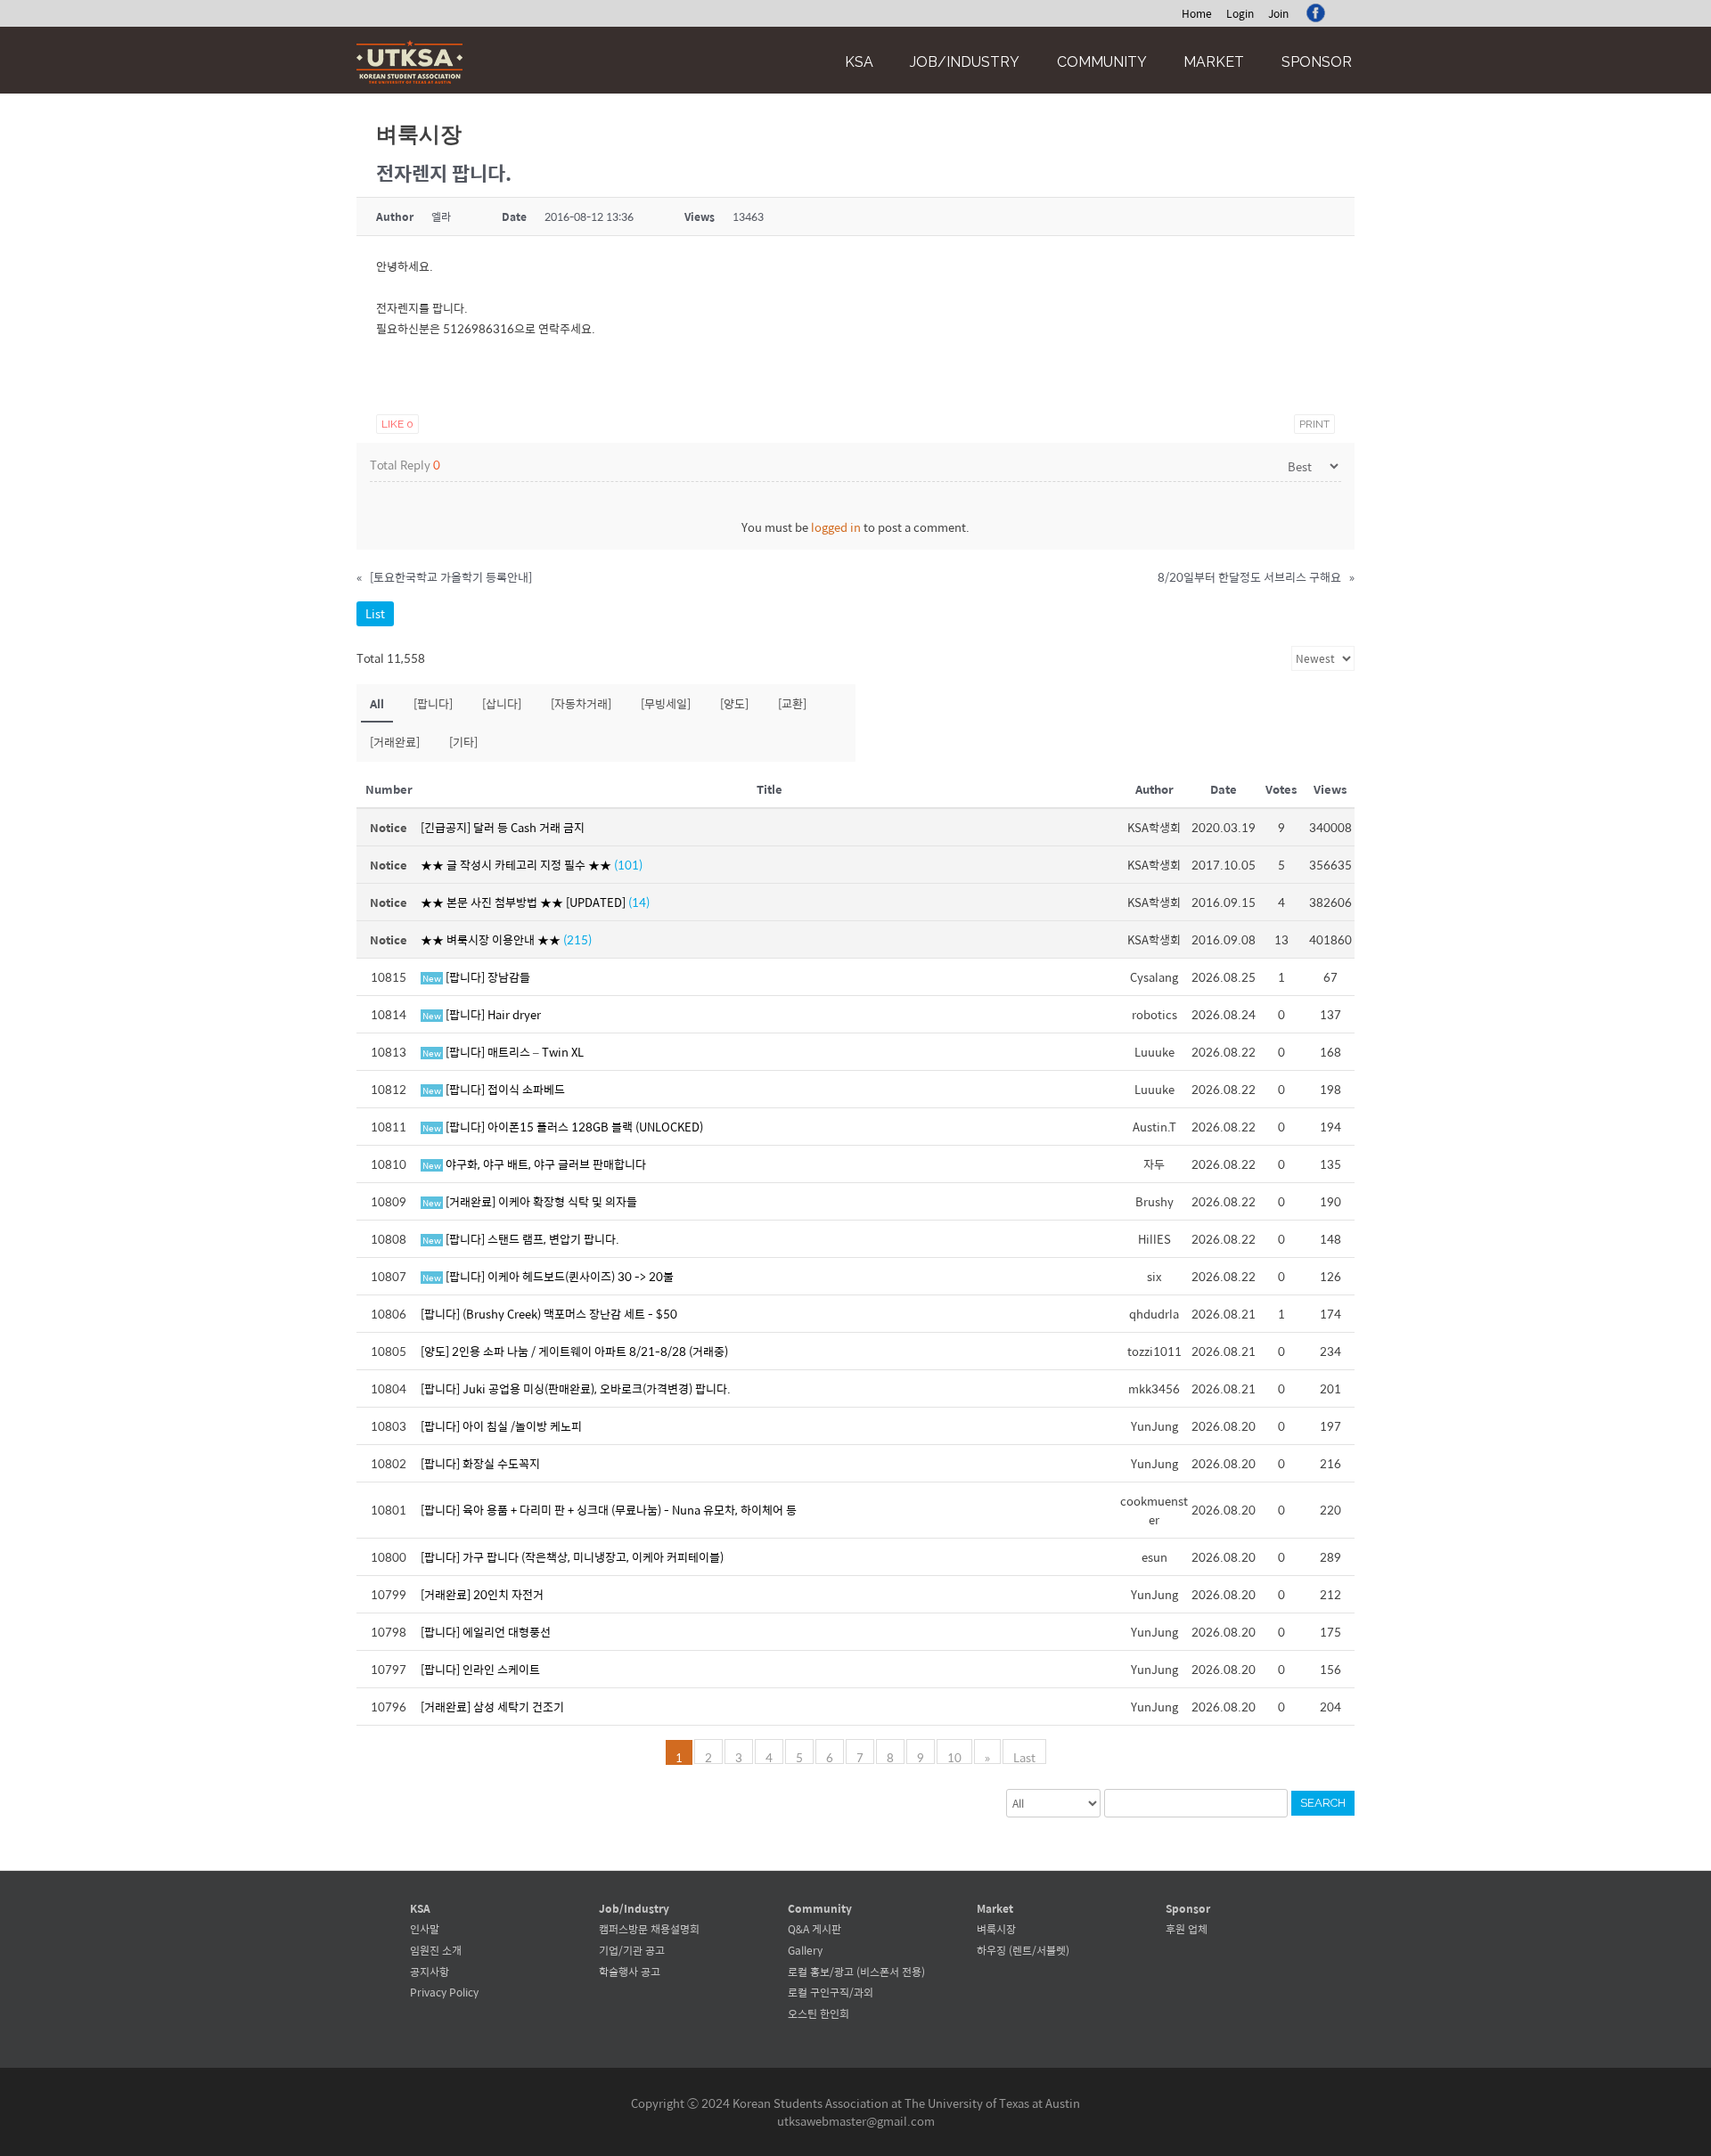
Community (1102, 62)
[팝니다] (433, 703)
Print (1314, 424)
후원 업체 (1187, 1929)
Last (1024, 1756)
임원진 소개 (436, 1950)
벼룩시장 (996, 1929)
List (375, 613)
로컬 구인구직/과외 (831, 1992)
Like (397, 424)
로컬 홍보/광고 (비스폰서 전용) (856, 1972)
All (377, 703)
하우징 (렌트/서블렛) (1023, 1950)
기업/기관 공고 (632, 1950)
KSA (859, 62)
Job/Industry (965, 62)
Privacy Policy (444, 1992)
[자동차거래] (581, 703)
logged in (836, 527)
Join (1278, 13)
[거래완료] (395, 742)
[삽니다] (502, 703)
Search (1323, 1803)
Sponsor (1317, 62)
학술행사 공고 (630, 1972)
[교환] (792, 703)
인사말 (425, 1929)
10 (954, 1756)
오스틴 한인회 (819, 2013)
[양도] (734, 703)
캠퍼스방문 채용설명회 (649, 1929)
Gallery (805, 1950)
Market (1214, 62)
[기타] (463, 742)
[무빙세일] (666, 703)
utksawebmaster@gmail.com (856, 2121)
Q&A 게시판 (815, 1929)
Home (1197, 13)
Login (1240, 13)
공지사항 (430, 1972)
